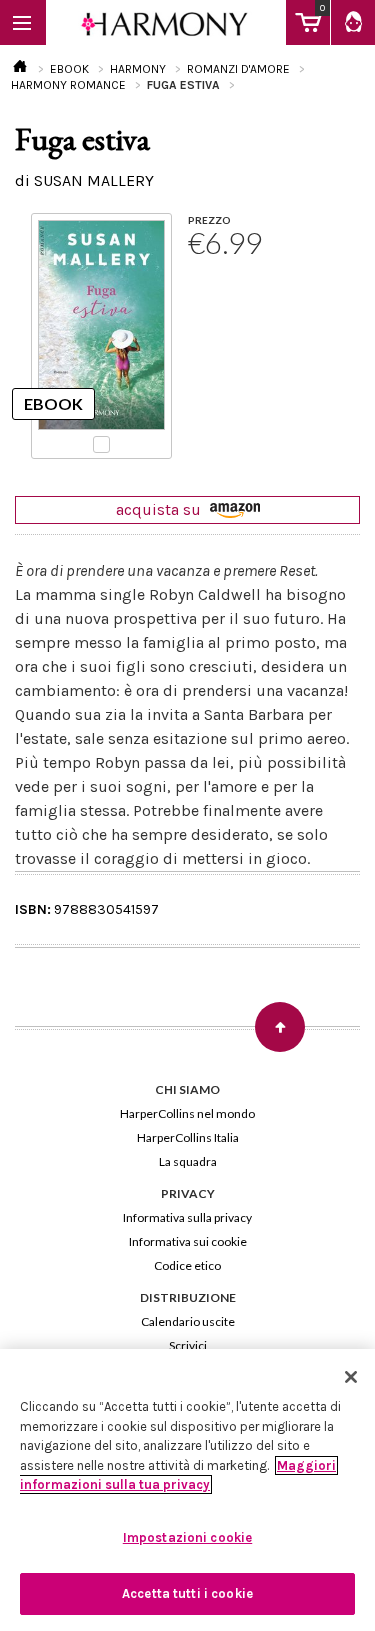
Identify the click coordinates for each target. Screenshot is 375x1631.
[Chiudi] (351, 1377)
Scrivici (188, 1345)
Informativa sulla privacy (187, 1217)
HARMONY (138, 69)
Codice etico (187, 1265)
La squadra (188, 1161)
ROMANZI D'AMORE (238, 69)
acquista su (160, 509)
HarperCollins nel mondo (187, 1113)
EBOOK (69, 69)
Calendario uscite (188, 1321)
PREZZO (209, 220)
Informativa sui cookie (188, 1241)
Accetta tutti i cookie (187, 1593)
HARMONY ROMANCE (68, 85)
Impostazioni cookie (187, 1537)
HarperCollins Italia (188, 1137)
